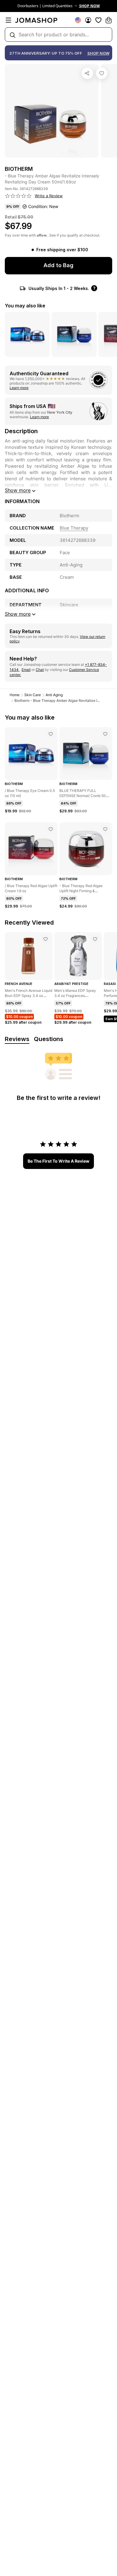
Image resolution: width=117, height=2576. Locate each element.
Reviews (17, 1039)
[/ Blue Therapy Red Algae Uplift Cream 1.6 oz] (51, 829)
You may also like (25, 306)
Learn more (19, 388)
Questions (49, 1039)
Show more (18, 490)
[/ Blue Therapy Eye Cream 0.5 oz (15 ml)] (51, 734)
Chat (40, 670)
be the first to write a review (58, 1161)
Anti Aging (54, 695)
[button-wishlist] (98, 20)
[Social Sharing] (87, 73)
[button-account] (88, 20)
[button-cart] (109, 20)
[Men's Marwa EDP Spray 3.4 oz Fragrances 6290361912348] (95, 939)
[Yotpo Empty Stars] (18, 196)
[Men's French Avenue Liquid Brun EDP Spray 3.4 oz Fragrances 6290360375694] (46, 939)
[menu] (8, 20)
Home (15, 695)
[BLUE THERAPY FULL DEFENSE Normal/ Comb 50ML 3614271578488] (105, 734)
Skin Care (33, 695)
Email (26, 670)
